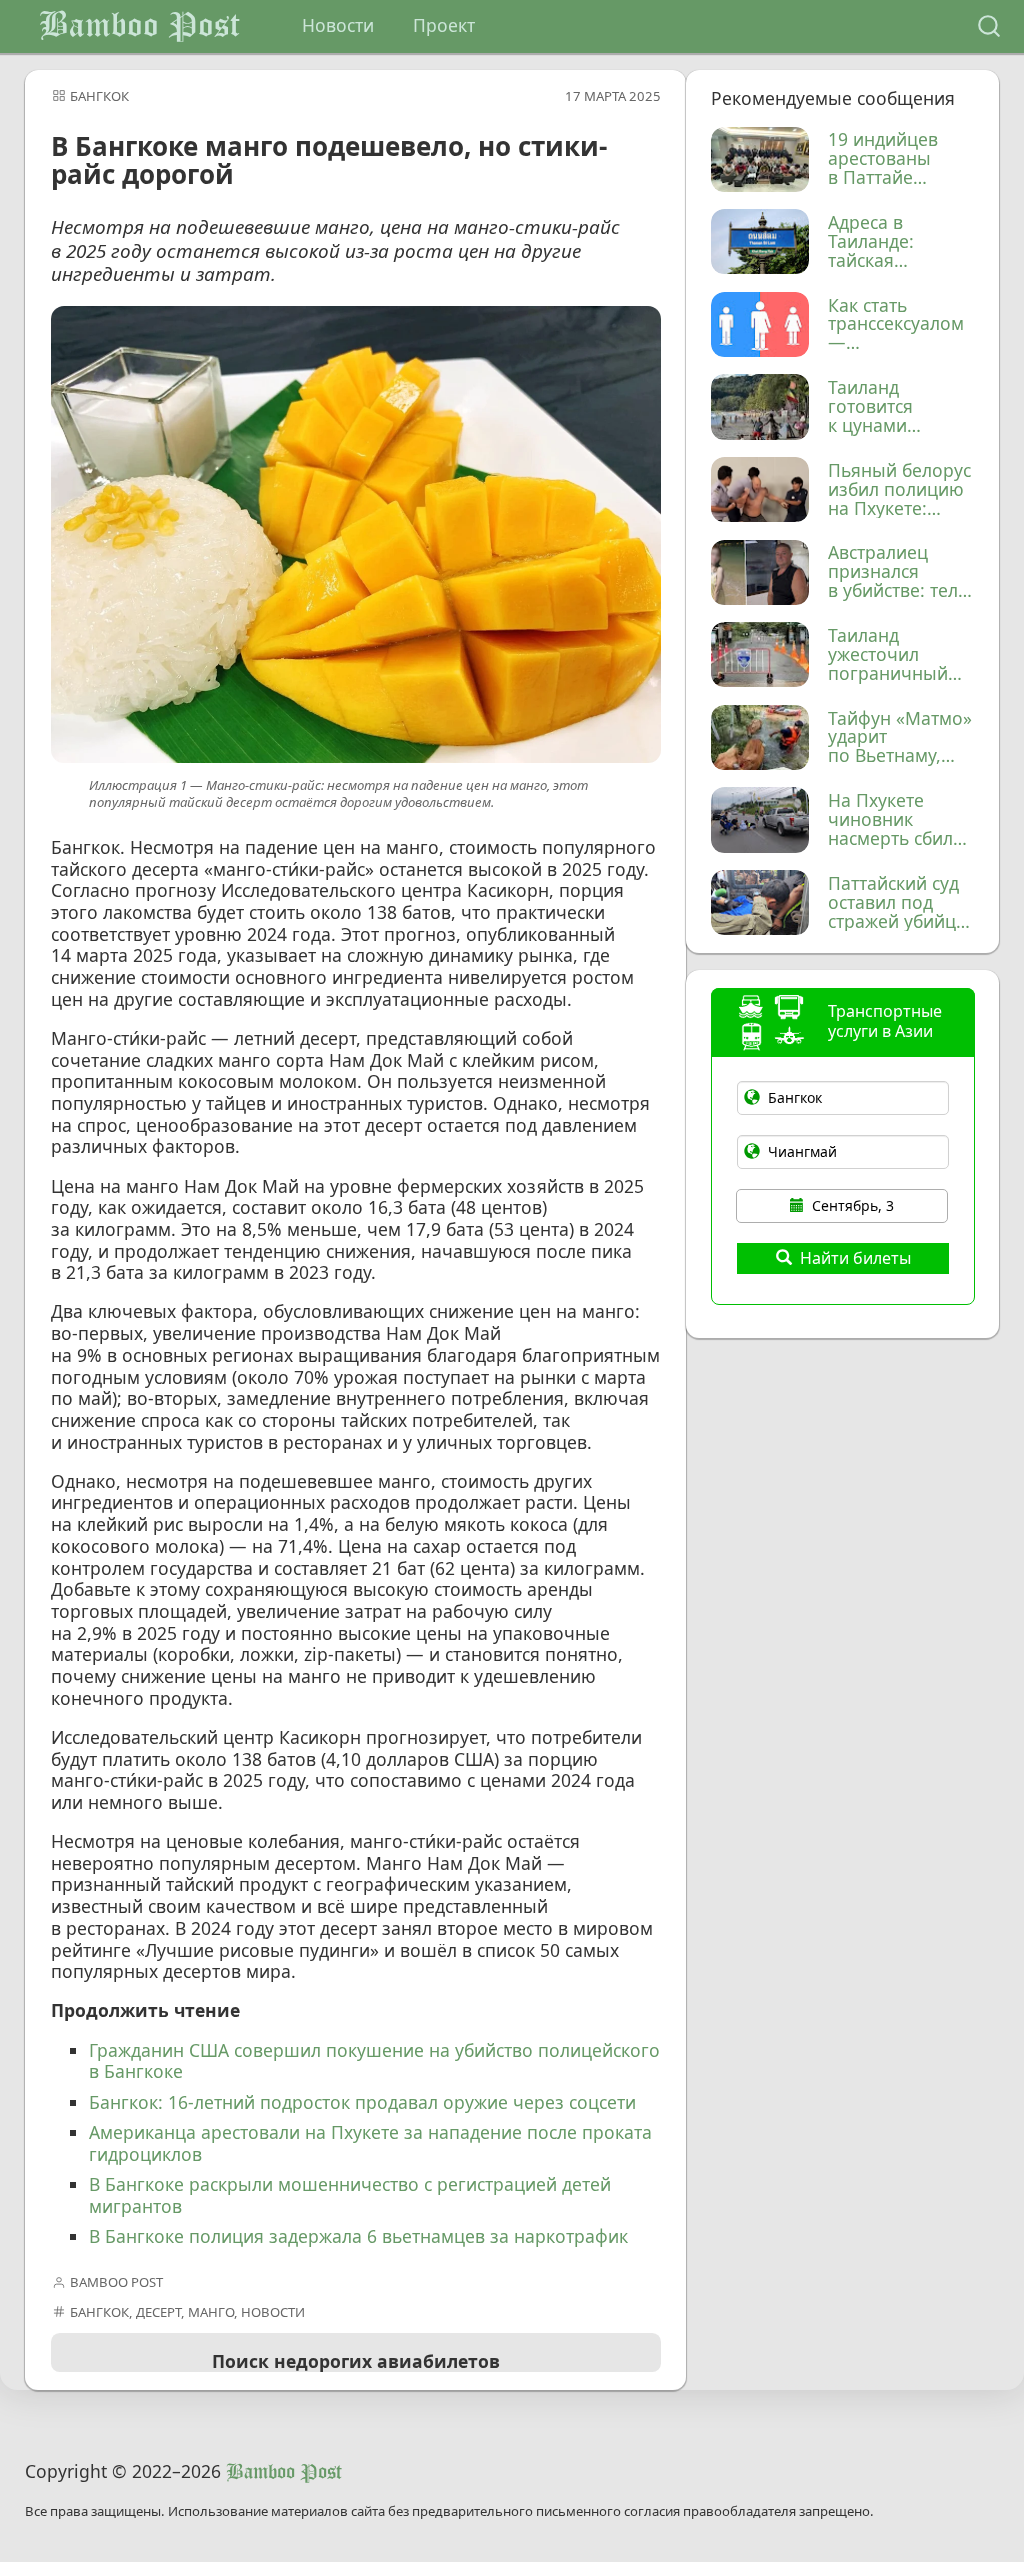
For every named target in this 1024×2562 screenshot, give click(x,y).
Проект (444, 25)
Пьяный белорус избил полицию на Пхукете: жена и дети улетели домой (899, 490)
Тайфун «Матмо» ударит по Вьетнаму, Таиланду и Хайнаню (900, 738)
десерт (158, 2312)
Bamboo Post (139, 26)
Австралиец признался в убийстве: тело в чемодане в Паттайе (898, 572)
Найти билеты (855, 1258)
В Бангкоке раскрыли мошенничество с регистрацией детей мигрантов (350, 2195)
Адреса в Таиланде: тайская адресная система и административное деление (899, 242)
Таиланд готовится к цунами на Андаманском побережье (899, 407)
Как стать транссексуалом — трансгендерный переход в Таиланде (900, 325)
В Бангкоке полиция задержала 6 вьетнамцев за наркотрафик (358, 2236)
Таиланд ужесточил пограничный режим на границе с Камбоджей (888, 655)
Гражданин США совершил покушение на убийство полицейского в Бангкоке (374, 2061)
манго (211, 2312)
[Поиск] (989, 26)
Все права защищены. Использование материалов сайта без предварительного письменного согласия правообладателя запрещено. (449, 2511)
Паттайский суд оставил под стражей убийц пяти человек (893, 903)
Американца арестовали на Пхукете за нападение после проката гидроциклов (370, 2143)
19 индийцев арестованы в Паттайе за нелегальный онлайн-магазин (899, 159)
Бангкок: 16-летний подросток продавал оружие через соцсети (362, 2102)
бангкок (99, 96)
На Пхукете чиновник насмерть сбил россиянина (890, 820)
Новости (338, 25)
